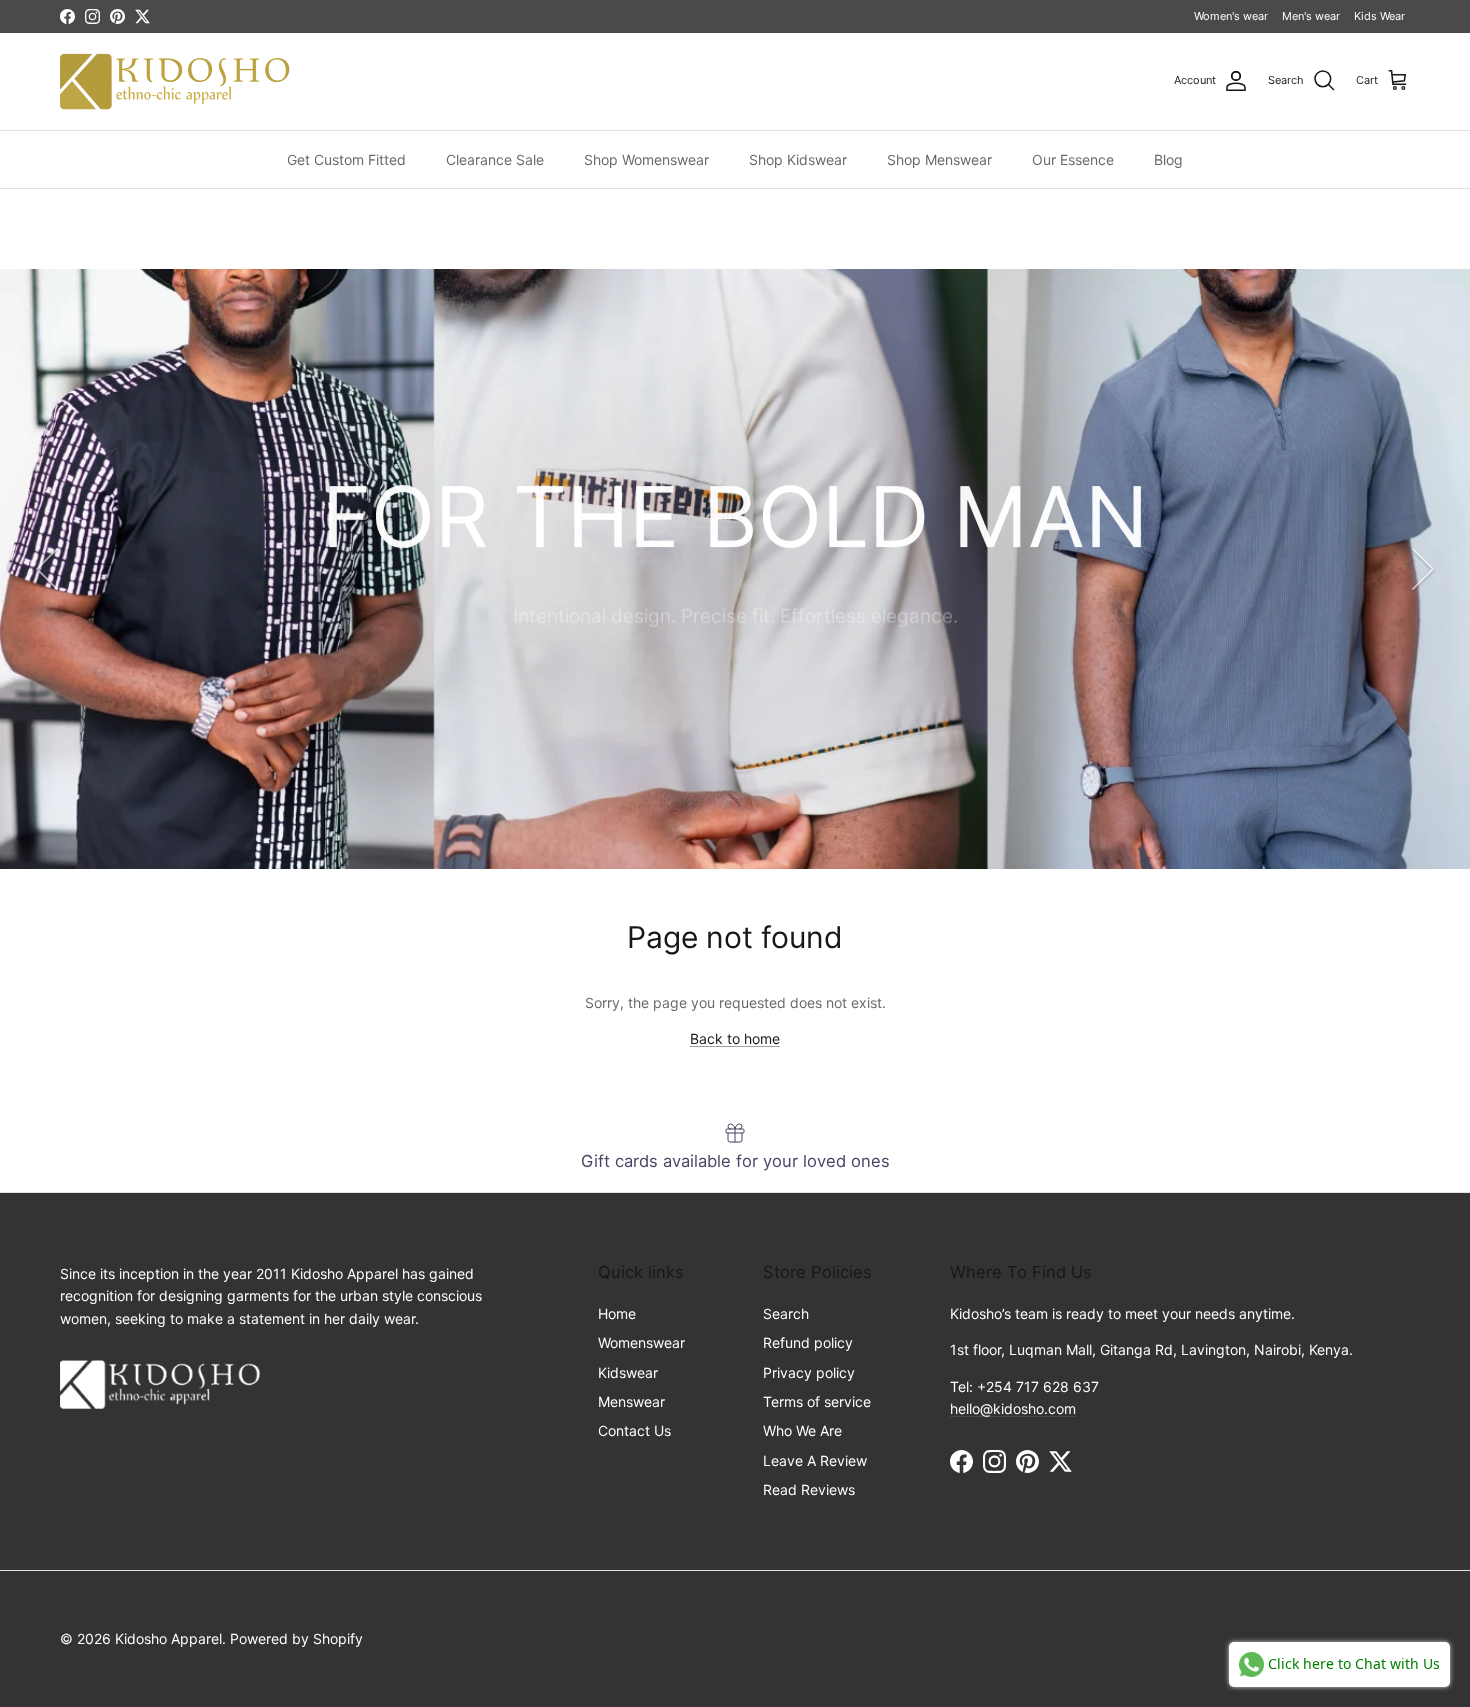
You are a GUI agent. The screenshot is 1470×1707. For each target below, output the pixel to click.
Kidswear (628, 1372)
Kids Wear (1379, 16)
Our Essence (1073, 159)
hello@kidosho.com (1013, 1408)
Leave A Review (815, 1460)
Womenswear (641, 1342)
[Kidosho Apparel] (175, 81)
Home (617, 1313)
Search (786, 1313)
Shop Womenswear (646, 159)
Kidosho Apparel (168, 1638)
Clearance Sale (495, 159)
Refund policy (808, 1342)
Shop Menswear (939, 159)
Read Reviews (809, 1489)
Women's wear (1231, 16)
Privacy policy (809, 1372)
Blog (1168, 159)
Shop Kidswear (798, 159)
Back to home (735, 1038)
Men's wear (1311, 16)
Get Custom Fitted (346, 159)
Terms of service (817, 1401)
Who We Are (802, 1430)
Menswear (631, 1401)
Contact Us (634, 1430)
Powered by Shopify (296, 1638)
